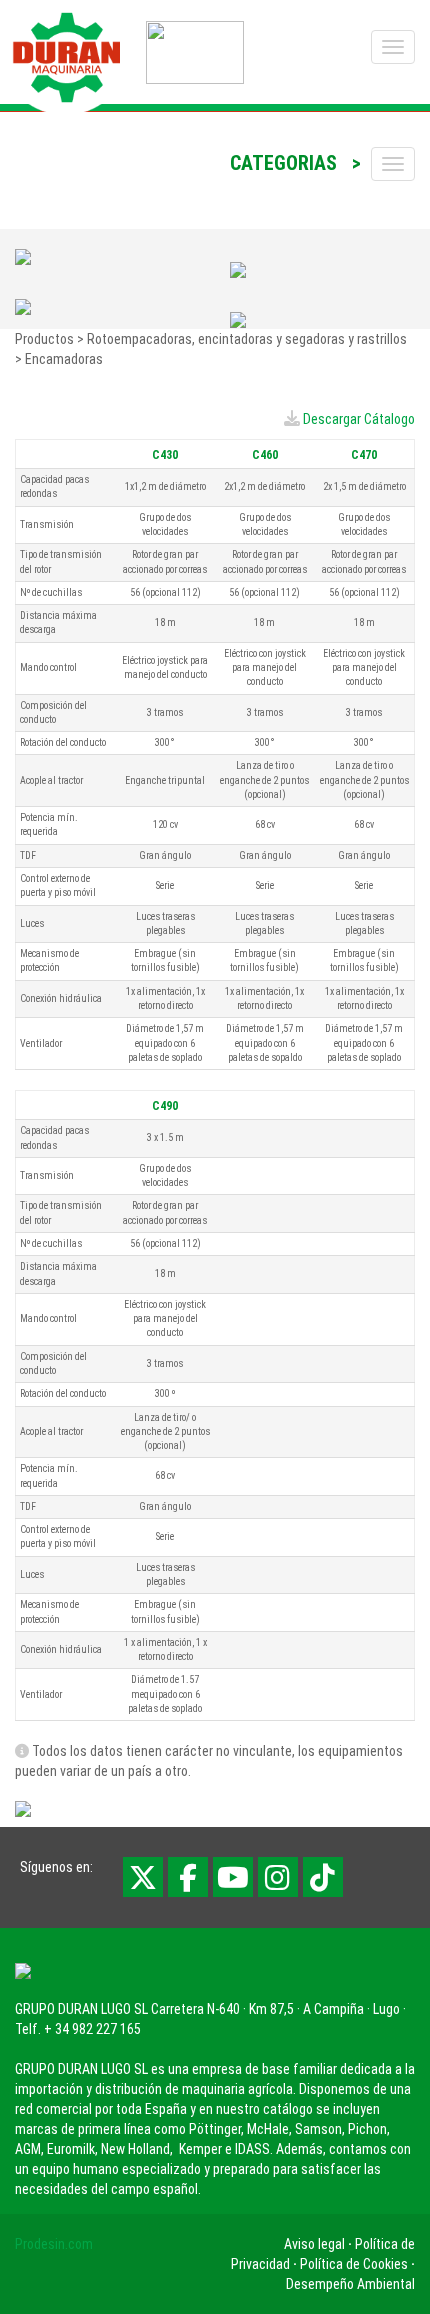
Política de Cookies (354, 2264)
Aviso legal (314, 2244)
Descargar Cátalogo (359, 419)
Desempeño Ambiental (350, 2284)
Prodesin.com (54, 2244)
